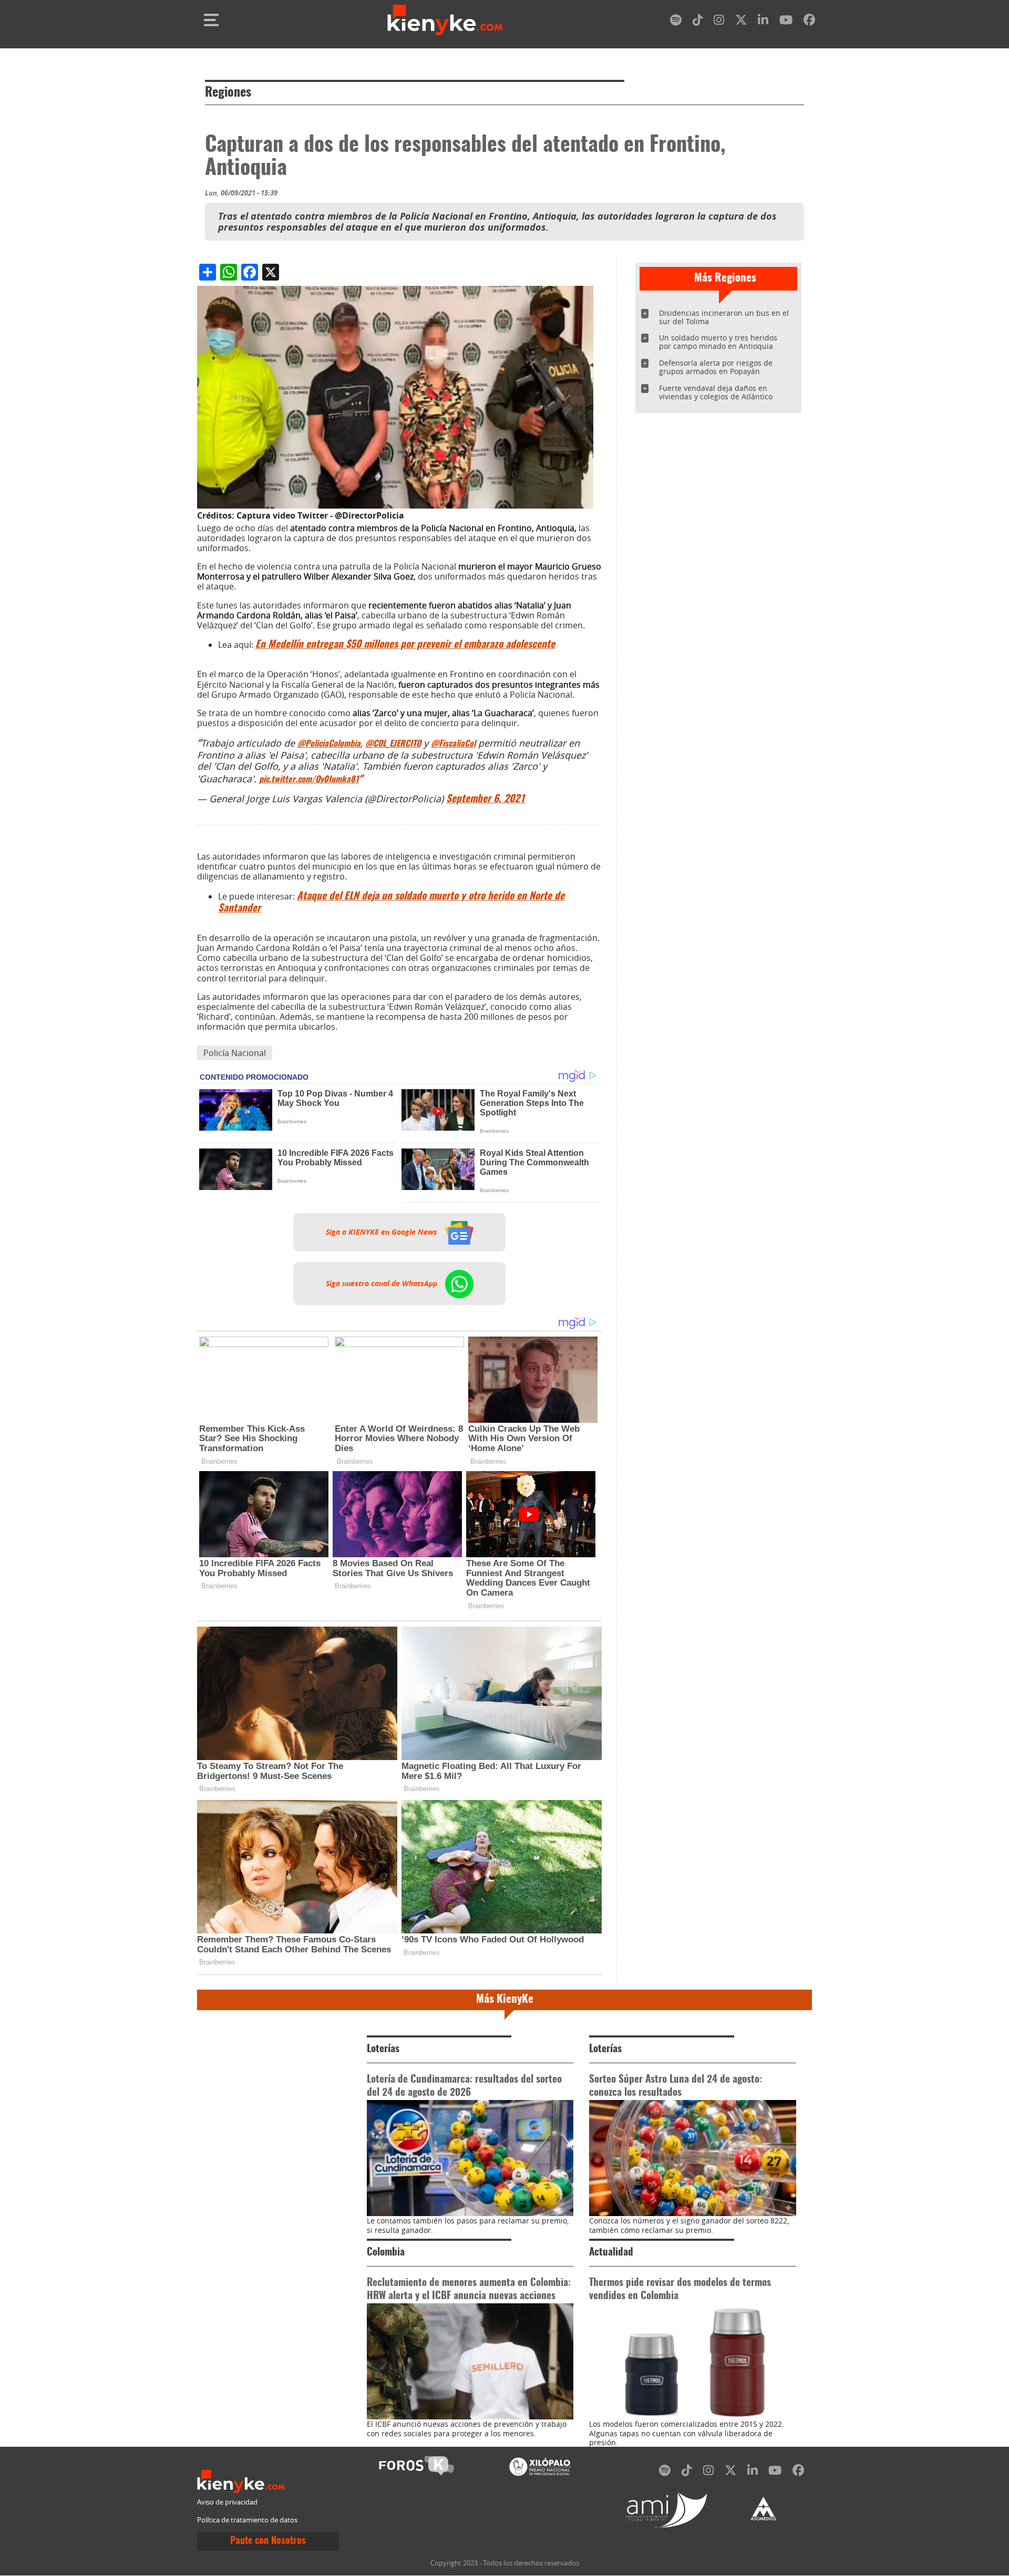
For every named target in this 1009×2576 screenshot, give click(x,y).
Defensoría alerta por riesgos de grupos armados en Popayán (716, 367)
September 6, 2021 (486, 799)
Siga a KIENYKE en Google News (383, 1232)
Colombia (386, 2253)
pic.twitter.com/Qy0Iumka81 (309, 780)
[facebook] (809, 22)
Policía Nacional (235, 1053)
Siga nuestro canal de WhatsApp (383, 1284)
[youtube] (786, 22)
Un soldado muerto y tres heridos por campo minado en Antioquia (718, 342)
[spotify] (676, 22)
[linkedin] (763, 22)
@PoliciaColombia (329, 744)
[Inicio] (445, 20)
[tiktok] (698, 22)
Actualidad (611, 2253)
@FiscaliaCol (453, 744)
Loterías (383, 2049)
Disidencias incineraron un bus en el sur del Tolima (724, 317)
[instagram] (719, 22)
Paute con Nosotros (268, 2541)
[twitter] (741, 22)
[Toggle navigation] (211, 20)
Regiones (228, 93)
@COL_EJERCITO (393, 744)
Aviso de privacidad (227, 2502)
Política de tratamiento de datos (247, 2520)
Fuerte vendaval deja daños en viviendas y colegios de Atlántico (716, 392)
